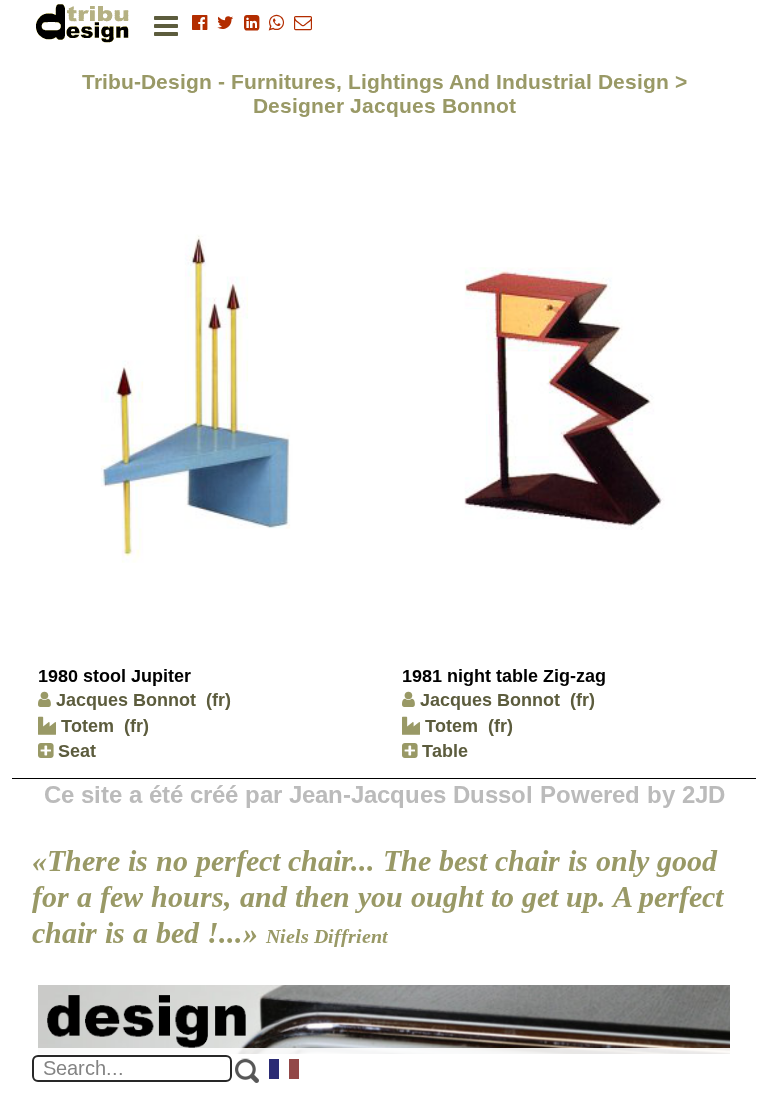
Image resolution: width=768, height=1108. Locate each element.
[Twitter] (225, 23)
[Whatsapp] (276, 23)
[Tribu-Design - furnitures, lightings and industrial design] (86, 22)
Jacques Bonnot (126, 700)
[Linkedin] (251, 23)
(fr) (218, 700)
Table (442, 751)
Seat (74, 751)
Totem (85, 726)
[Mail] (303, 23)
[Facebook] (199, 23)
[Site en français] (285, 1071)
